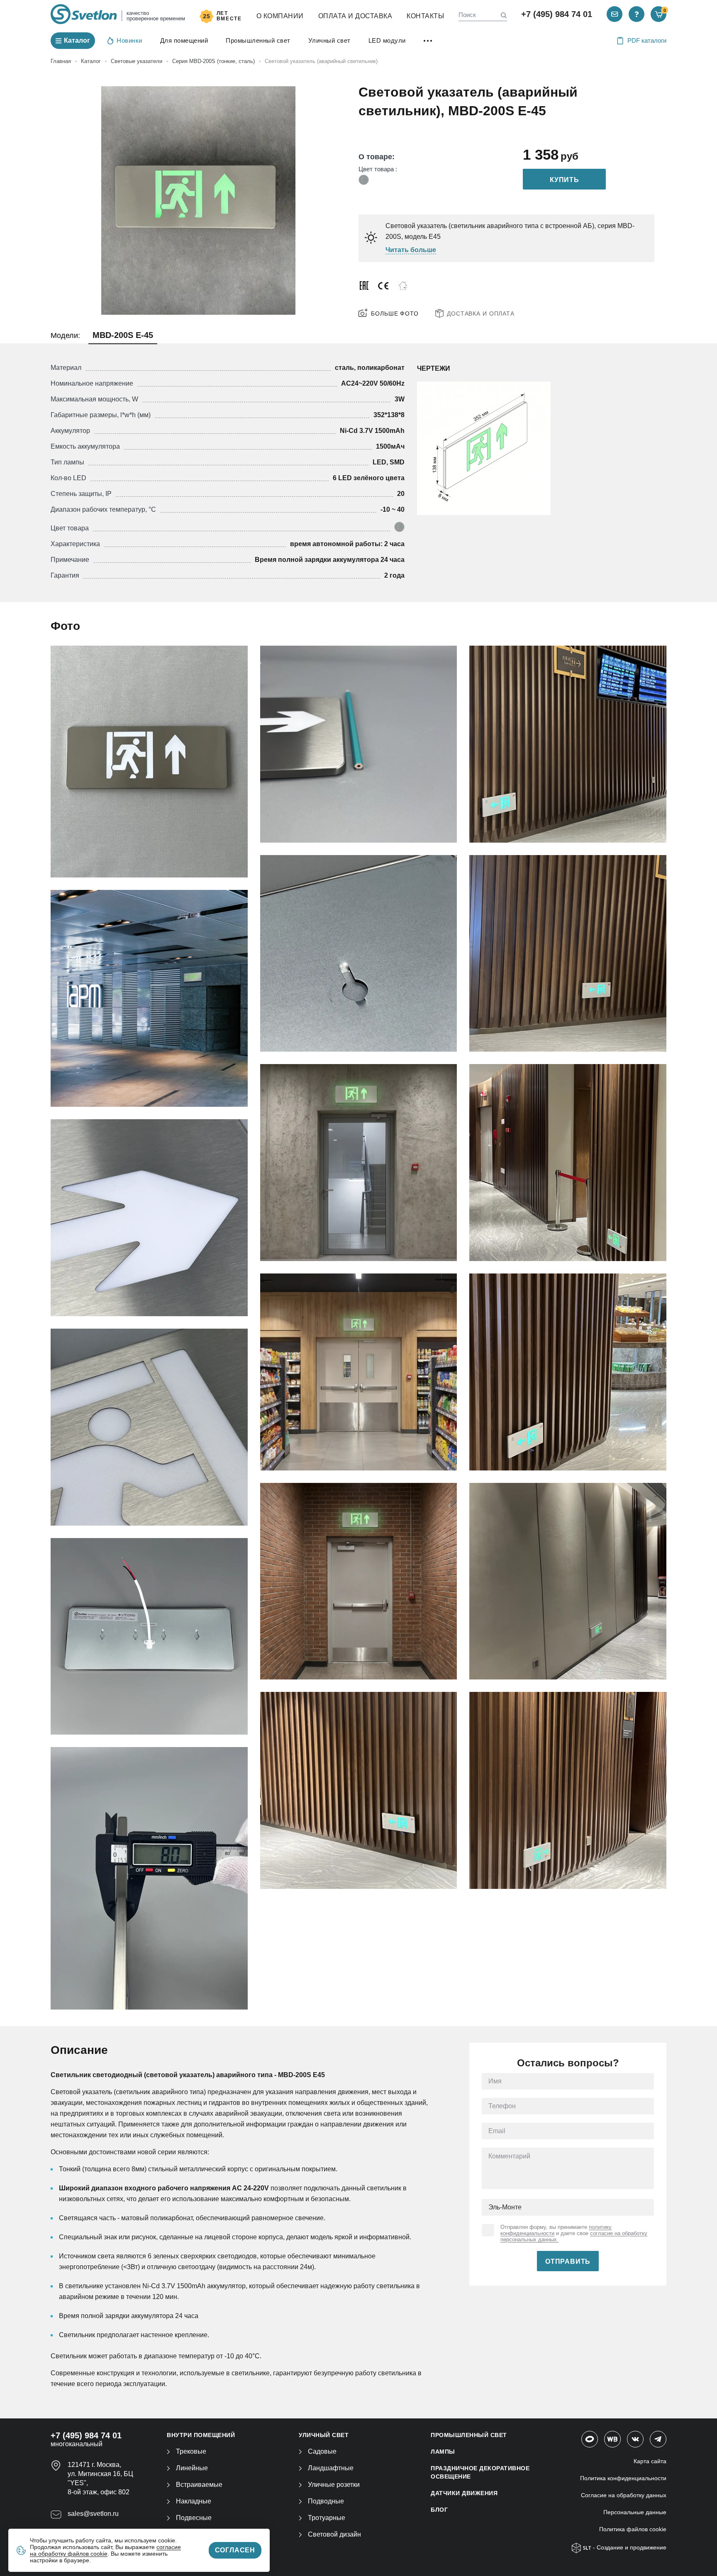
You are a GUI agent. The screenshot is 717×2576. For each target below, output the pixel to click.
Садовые (322, 2451)
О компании (280, 16)
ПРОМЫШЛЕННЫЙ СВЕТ (469, 2435)
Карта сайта (650, 2461)
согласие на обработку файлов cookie (105, 2550)
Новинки (129, 40)
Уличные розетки (334, 2485)
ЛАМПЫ (443, 2452)
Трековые (191, 2451)
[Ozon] (590, 2439)
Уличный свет (329, 40)
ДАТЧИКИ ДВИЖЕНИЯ (464, 2493)
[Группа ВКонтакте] (635, 2439)
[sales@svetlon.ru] (615, 14)
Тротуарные (327, 2518)
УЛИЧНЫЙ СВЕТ (324, 2435)
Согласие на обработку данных (624, 2495)
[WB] (612, 2439)
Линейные (192, 2468)
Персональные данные (635, 2512)
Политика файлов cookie (633, 2529)
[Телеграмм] (658, 2439)
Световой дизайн (334, 2534)
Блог (439, 2510)
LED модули (387, 40)
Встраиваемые (199, 2485)
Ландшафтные (331, 2468)
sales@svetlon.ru (93, 2514)
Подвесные (194, 2518)
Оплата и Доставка (355, 16)
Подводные (326, 2501)
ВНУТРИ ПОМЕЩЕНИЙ (201, 2435)
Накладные (194, 2501)
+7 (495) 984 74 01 (557, 14)
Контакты (425, 16)
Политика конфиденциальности (623, 2478)
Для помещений (184, 40)
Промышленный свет (258, 40)
